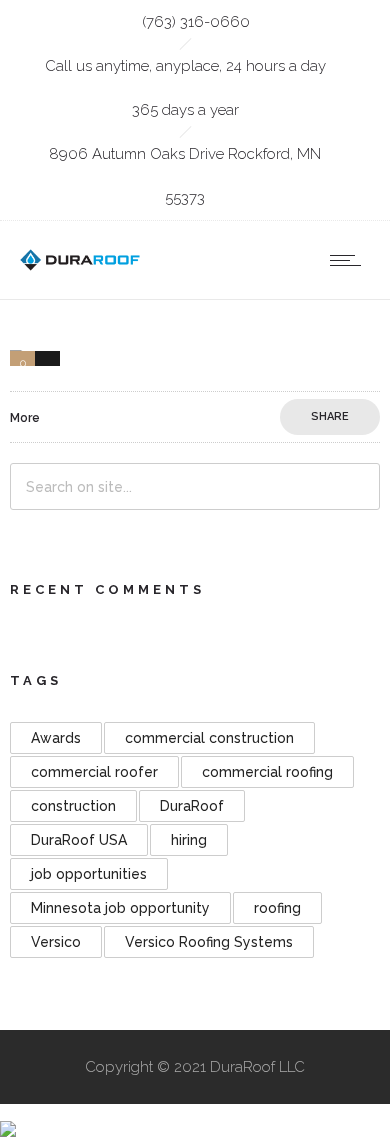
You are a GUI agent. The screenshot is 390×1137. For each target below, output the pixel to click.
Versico (56, 942)
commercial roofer (94, 772)
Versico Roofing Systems (209, 942)
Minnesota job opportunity (120, 908)
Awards (56, 738)
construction (73, 806)
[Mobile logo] (8, 1115)
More (25, 418)
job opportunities (89, 874)
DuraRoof (192, 806)
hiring (189, 840)
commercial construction (209, 738)
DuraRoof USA (79, 840)
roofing (277, 908)
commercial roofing (267, 772)
